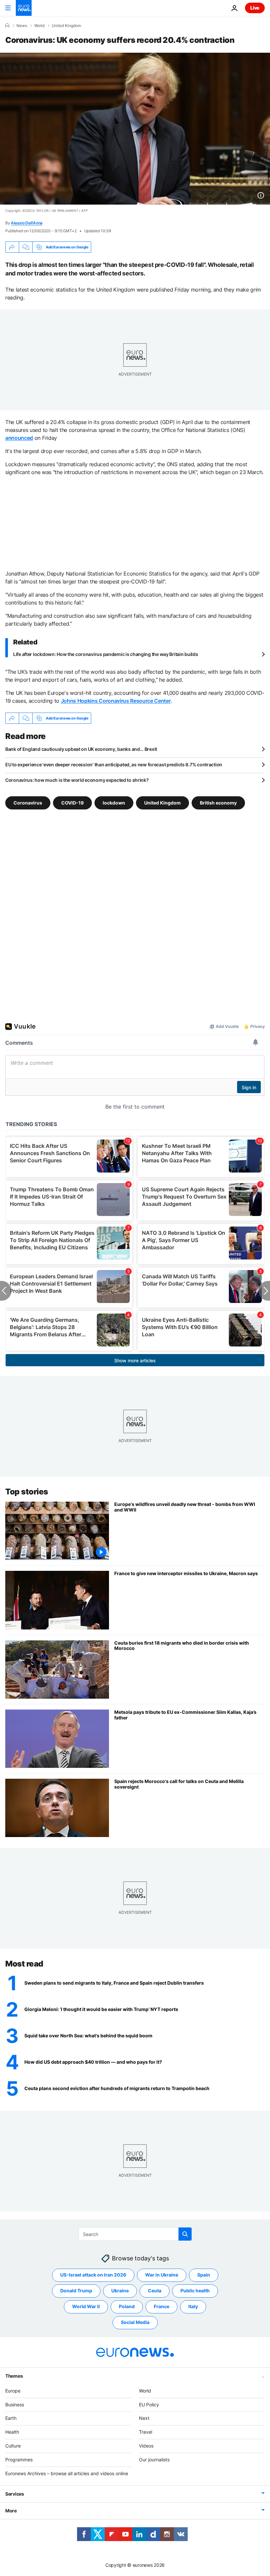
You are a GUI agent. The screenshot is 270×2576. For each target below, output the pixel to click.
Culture (13, 2446)
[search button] (185, 2234)
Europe (13, 2390)
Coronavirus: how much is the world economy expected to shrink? (77, 780)
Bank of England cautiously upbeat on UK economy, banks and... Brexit (81, 749)
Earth (11, 2418)
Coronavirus (28, 803)
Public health (195, 2291)
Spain (204, 2275)
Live (255, 8)
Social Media (135, 2322)
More (11, 2511)
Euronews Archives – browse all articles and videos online (67, 2473)
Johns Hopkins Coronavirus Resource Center (116, 701)
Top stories (27, 1492)
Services (15, 2494)
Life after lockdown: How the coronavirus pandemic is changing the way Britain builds (106, 654)
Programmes (19, 2459)
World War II (86, 2306)
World (39, 26)
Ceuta (155, 2291)
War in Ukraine (162, 2275)
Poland (127, 2306)
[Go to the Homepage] (24, 8)
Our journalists (154, 2459)
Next (144, 2418)
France (162, 2306)
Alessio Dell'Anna (27, 223)
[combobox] (135, 2234)
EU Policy (149, 2404)
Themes (14, 2376)
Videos (146, 2446)
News (22, 26)
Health (12, 2432)
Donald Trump (76, 2291)
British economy (218, 803)
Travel (146, 2432)
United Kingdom (66, 26)
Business (15, 2404)
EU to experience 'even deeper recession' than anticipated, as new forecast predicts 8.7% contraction (114, 764)
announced (19, 438)
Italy (193, 2306)
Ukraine (120, 2291)
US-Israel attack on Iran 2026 (93, 2275)
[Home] (7, 25)
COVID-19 (72, 803)
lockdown (114, 803)
